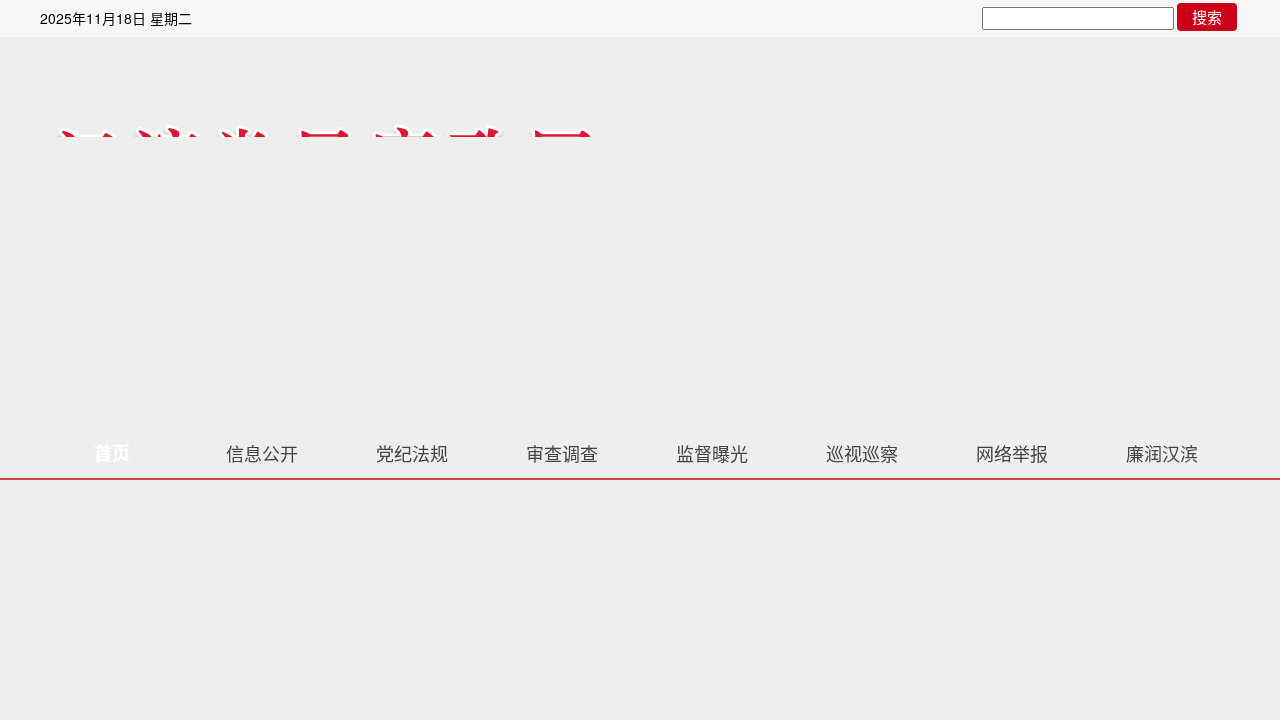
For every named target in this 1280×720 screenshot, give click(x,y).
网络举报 (1012, 453)
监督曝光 (712, 453)
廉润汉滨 (1162, 453)
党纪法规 (412, 453)
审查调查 (562, 453)
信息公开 (262, 453)
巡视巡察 (862, 453)
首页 (112, 453)
